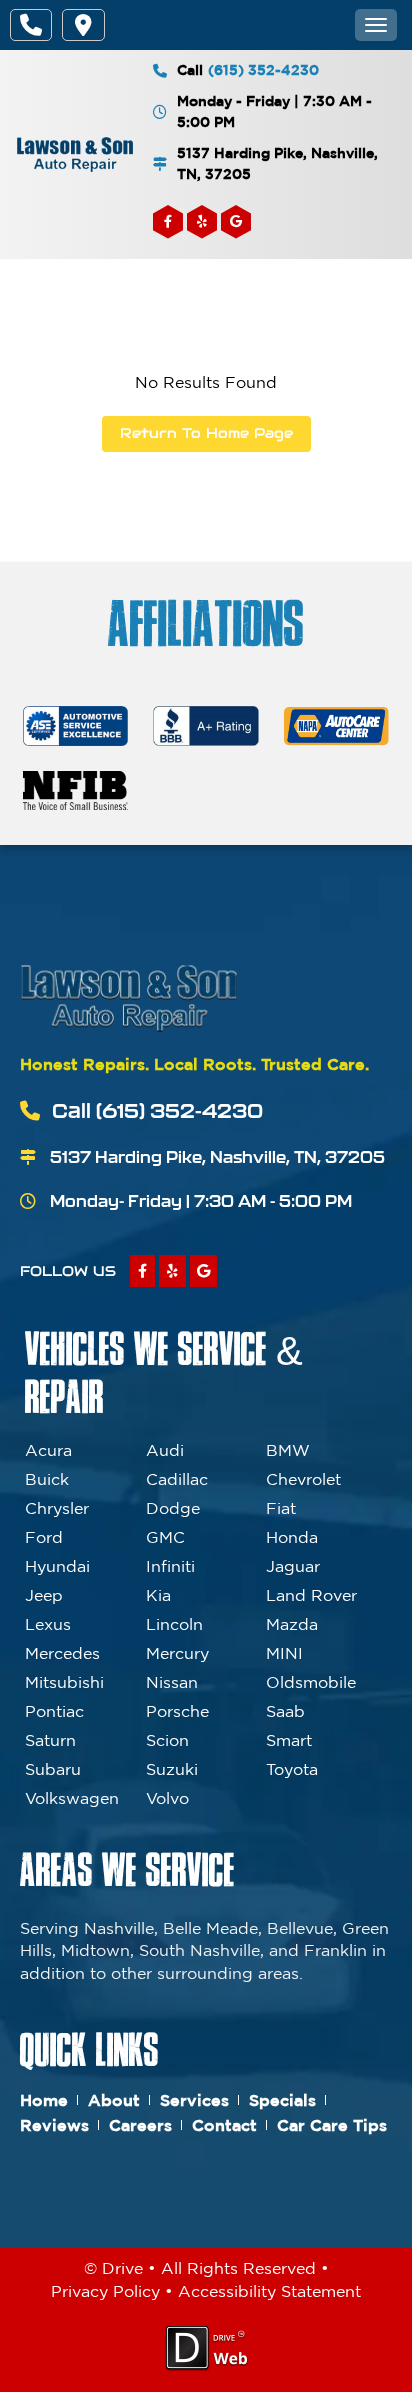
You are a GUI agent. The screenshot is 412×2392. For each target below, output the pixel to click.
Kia (158, 1595)
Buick (47, 1479)
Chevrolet (303, 1479)
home (44, 2100)
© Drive (113, 2268)
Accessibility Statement (269, 2291)
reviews (54, 2125)
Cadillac (177, 1479)
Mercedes (62, 1653)
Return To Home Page (206, 433)
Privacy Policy (105, 2291)
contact (224, 2125)
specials (282, 2100)
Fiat (281, 1508)
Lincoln (174, 1624)
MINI (284, 1653)
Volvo (167, 1798)
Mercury (177, 1653)
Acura (48, 1450)
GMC (165, 1537)
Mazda (292, 1624)
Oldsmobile (311, 1682)
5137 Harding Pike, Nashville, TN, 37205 (277, 163)
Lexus (48, 1624)
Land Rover (311, 1595)
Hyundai (57, 1566)
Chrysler (57, 1508)
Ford (44, 1537)
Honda (292, 1537)
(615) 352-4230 (263, 70)
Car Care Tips (332, 2125)
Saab (285, 1711)
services (194, 2100)
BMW (288, 1450)
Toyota (292, 1769)
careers (140, 2125)
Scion (167, 1740)
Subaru (53, 1769)
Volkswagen (72, 1798)
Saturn (50, 1740)
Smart (289, 1740)
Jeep (44, 1595)
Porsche (177, 1711)
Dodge (173, 1508)
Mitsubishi (64, 1682)
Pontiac (54, 1711)
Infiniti (170, 1566)
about (114, 2100)
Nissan (172, 1682)
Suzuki (172, 1769)
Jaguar (293, 1566)
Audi (165, 1450)
